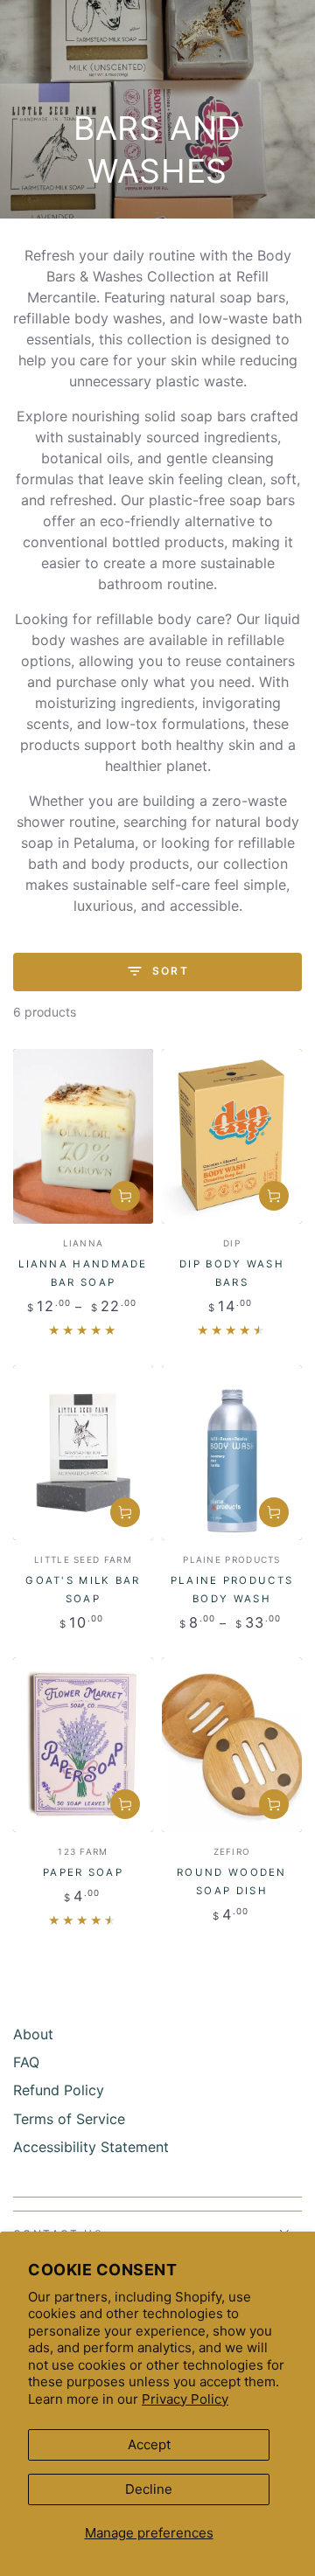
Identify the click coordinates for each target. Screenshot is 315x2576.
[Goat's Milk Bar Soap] (83, 1453)
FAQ (26, 2062)
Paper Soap (83, 1872)
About (33, 2034)
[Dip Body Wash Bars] (232, 1136)
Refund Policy (59, 2090)
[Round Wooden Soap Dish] (232, 1745)
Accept (149, 2444)
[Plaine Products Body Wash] (232, 1453)
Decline (149, 2489)
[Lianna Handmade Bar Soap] (83, 1136)
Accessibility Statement (91, 2147)
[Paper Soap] (83, 1745)
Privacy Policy (185, 2399)
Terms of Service (69, 2119)
